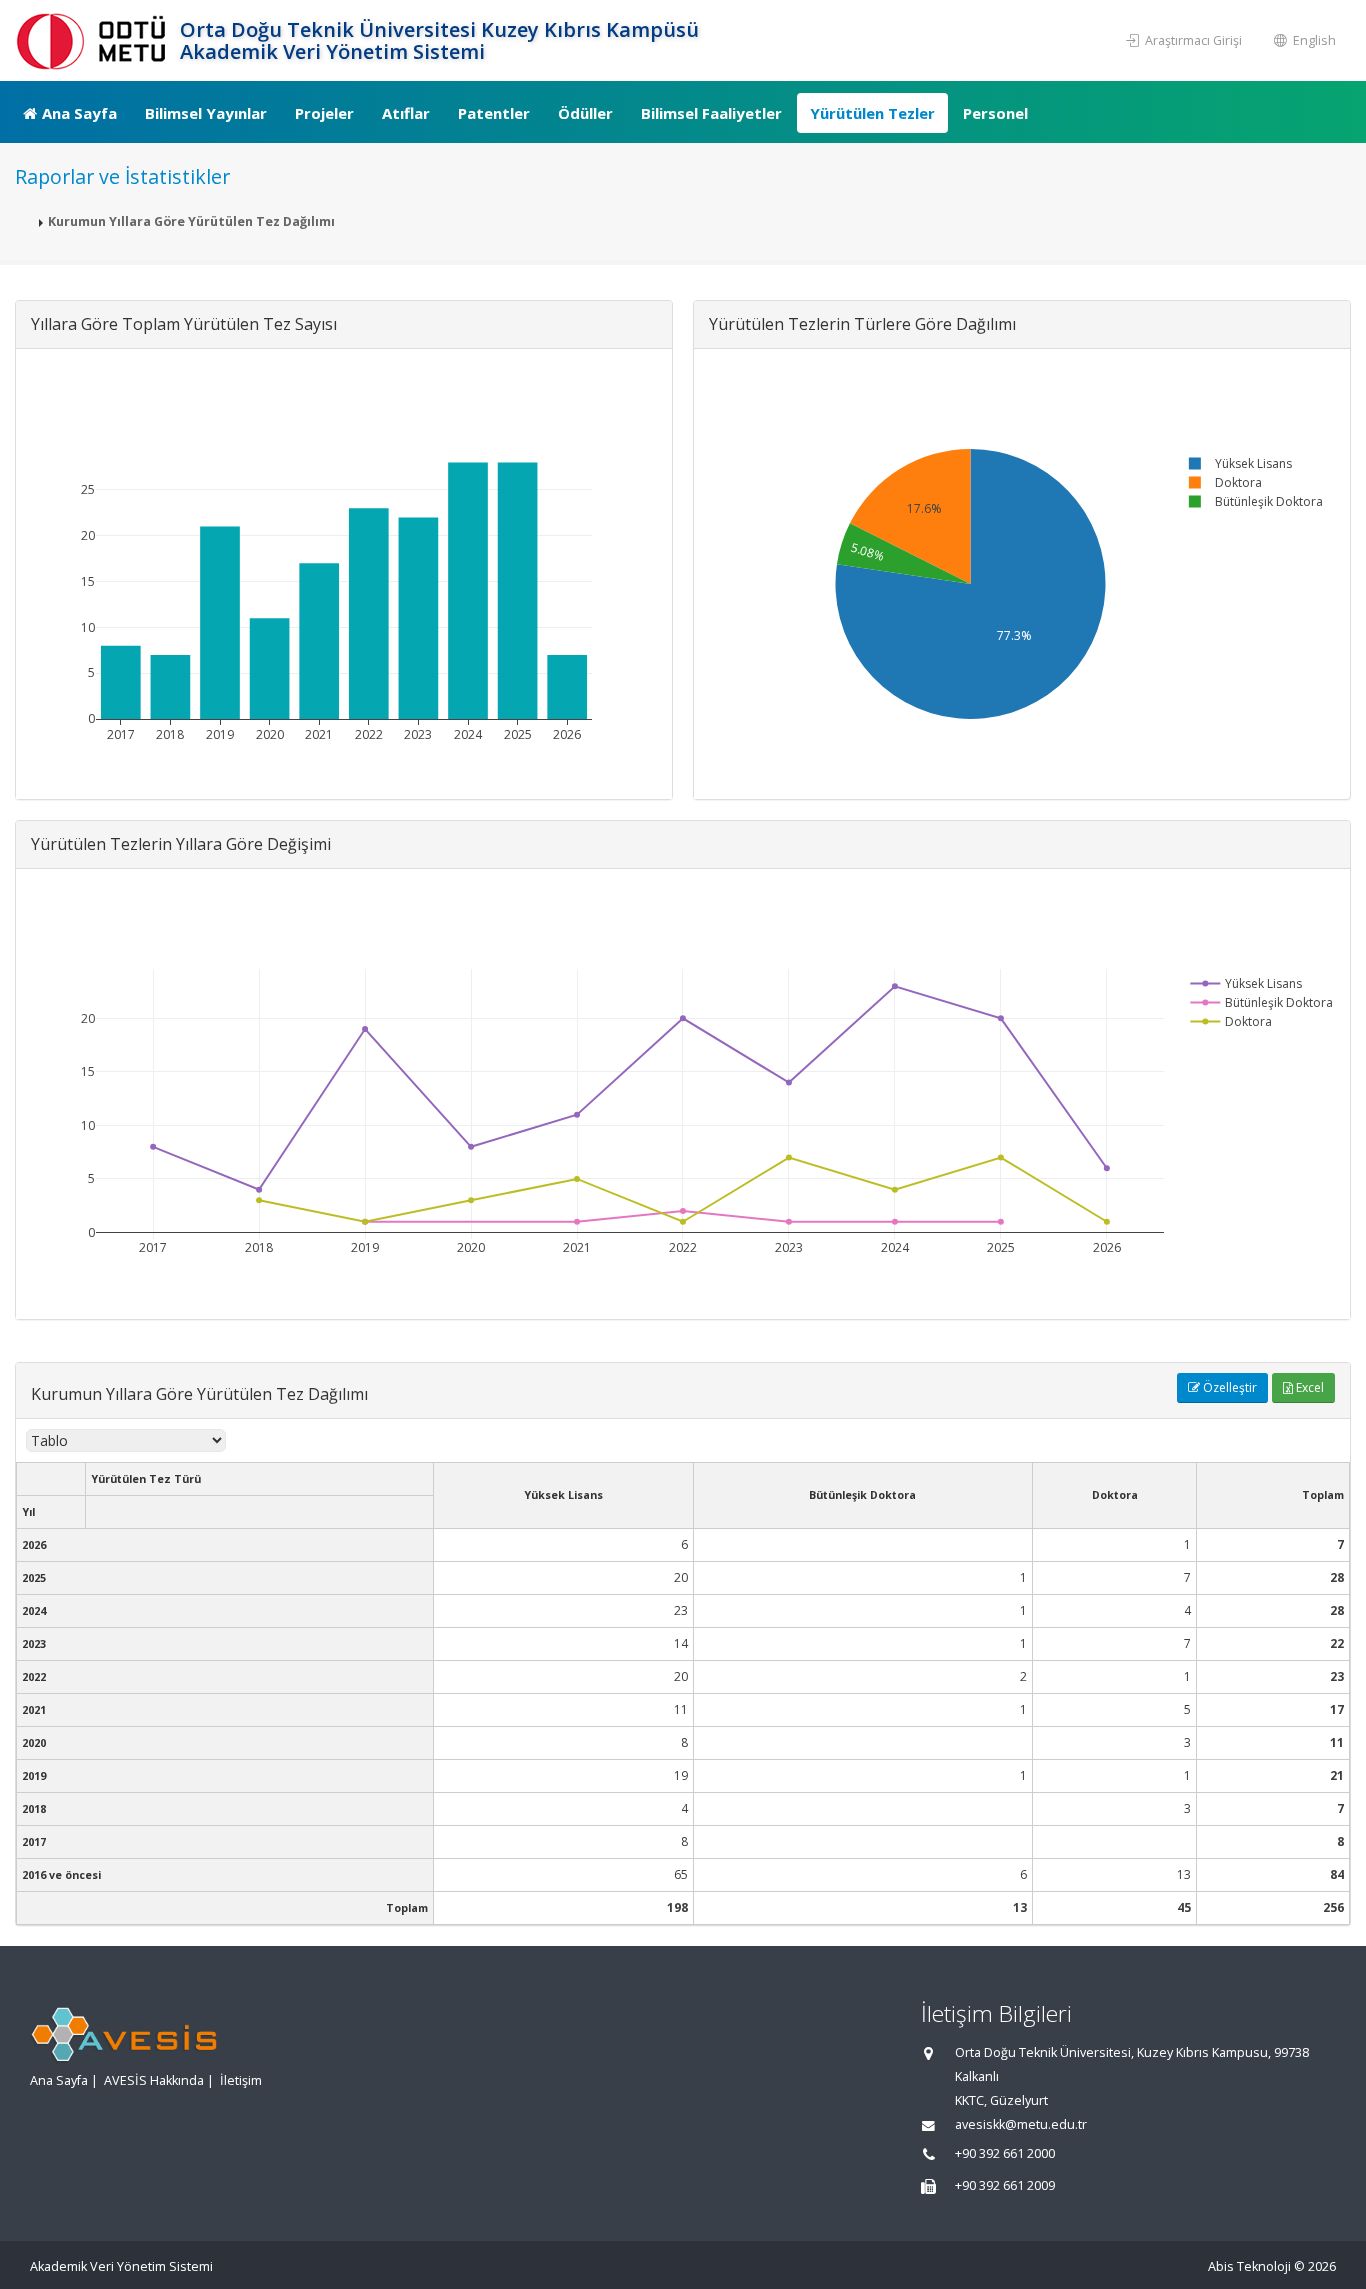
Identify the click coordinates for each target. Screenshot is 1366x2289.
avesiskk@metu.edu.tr (1021, 2124)
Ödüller (585, 113)
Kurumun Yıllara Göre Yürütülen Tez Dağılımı (191, 221)
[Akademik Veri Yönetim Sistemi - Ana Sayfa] (95, 40)
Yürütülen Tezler (872, 113)
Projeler (324, 113)
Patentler (494, 113)
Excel (1308, 1387)
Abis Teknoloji (1249, 2266)
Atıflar (406, 113)
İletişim (241, 2080)
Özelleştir (1228, 1387)
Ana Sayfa (79, 113)
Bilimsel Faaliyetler (711, 113)
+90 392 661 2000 (1005, 2153)
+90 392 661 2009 (1005, 2185)
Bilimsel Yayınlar (206, 113)
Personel (995, 113)
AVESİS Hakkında (154, 2080)
